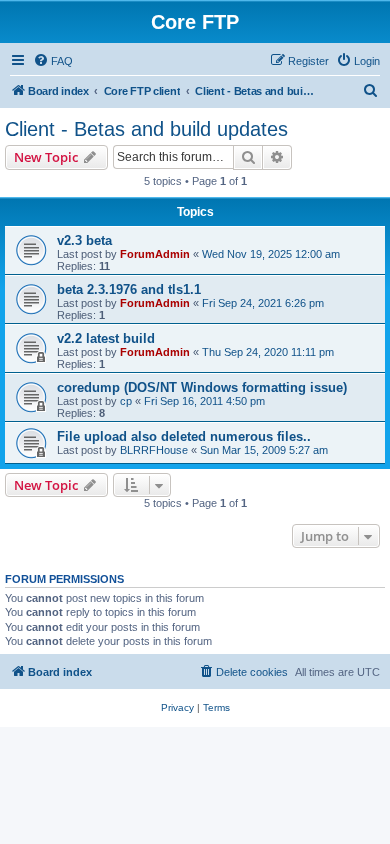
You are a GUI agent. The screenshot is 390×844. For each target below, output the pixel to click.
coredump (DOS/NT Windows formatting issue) (202, 387)
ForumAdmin (155, 254)
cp (126, 401)
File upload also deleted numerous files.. (184, 436)
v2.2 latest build (106, 338)
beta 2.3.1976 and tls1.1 (129, 289)
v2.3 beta (84, 240)
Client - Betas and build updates (146, 129)
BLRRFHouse (154, 450)
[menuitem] (53, 61)
